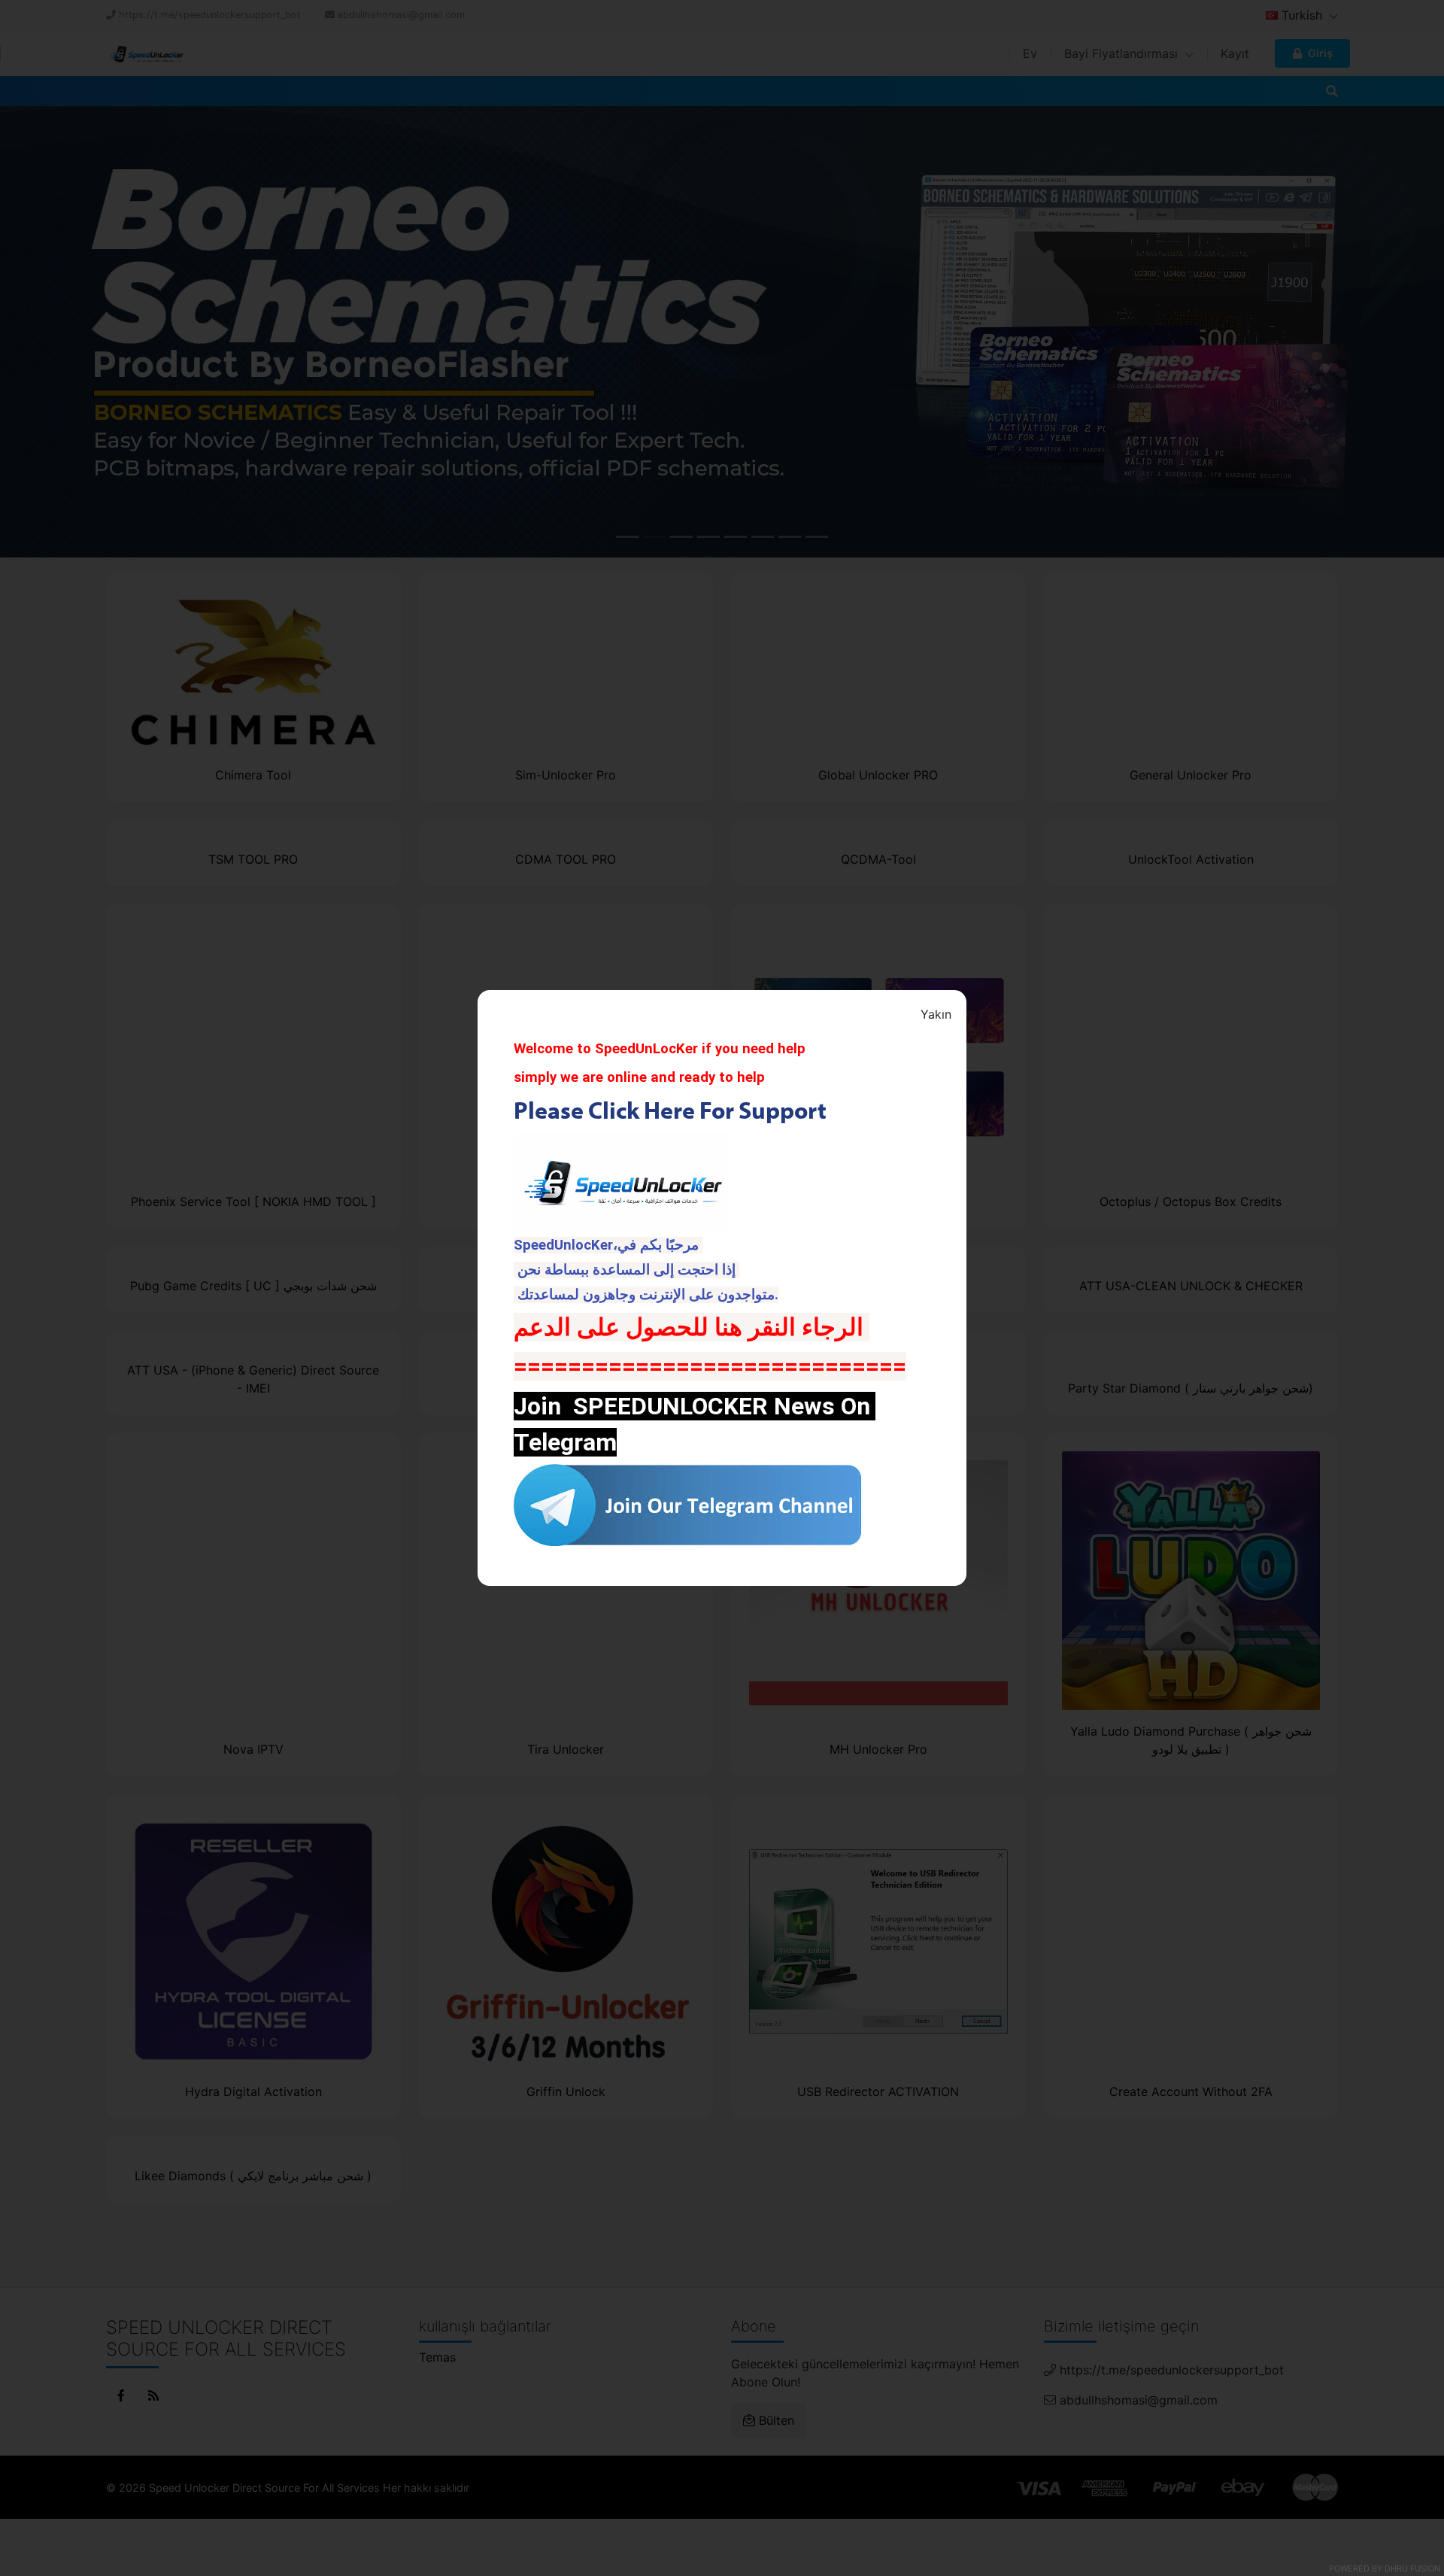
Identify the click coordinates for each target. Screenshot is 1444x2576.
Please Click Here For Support (672, 1110)
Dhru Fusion (1412, 2568)
